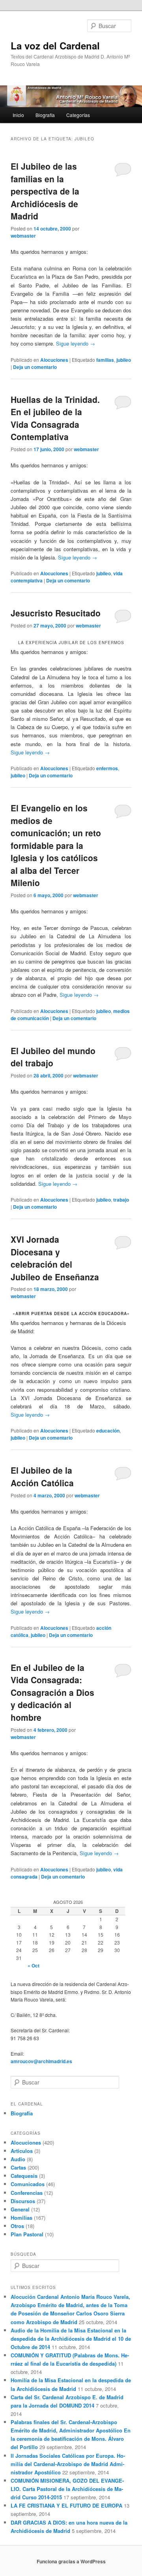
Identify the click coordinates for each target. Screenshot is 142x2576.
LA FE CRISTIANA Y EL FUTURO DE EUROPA (66, 2505)
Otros (17, 2226)
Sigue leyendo (76, 343)
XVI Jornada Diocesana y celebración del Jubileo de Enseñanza (55, 1258)
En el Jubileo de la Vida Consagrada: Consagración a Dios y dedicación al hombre (52, 1692)
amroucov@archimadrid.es (41, 2061)
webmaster (23, 236)
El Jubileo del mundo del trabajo (53, 1057)
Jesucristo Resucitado (56, 613)
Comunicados (28, 2184)
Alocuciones (54, 360)
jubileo (124, 360)
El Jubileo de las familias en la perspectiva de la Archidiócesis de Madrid (45, 191)
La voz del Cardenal (55, 45)
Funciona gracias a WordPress (71, 2561)
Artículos (22, 2151)
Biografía (45, 115)
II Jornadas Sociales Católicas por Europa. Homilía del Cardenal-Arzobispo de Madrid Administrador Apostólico (68, 2464)
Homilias (21, 2218)
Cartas (18, 2167)
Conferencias (27, 2193)
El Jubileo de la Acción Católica (42, 1476)
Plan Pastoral (27, 2234)
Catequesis (24, 2176)
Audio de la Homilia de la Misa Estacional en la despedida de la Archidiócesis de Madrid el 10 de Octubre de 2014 (71, 2339)
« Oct (34, 1966)
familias (105, 360)
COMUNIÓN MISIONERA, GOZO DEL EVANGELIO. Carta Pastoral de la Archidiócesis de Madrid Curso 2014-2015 (67, 2489)
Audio (18, 2159)
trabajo (121, 1200)
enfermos (107, 768)
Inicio (18, 115)
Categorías (78, 115)
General (20, 2209)
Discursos (23, 2201)
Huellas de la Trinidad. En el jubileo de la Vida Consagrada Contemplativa (55, 418)
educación (108, 1431)
